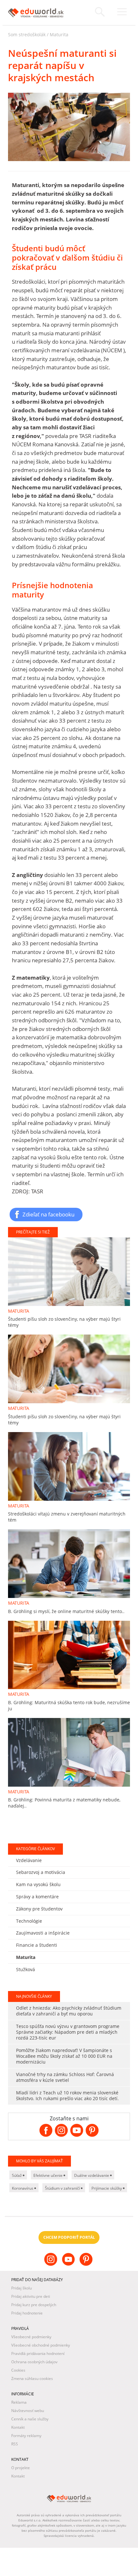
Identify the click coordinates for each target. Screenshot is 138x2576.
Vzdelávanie (29, 2564)
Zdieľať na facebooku (48, 1214)
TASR (46, 1899)
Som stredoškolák (27, 34)
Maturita (59, 34)
